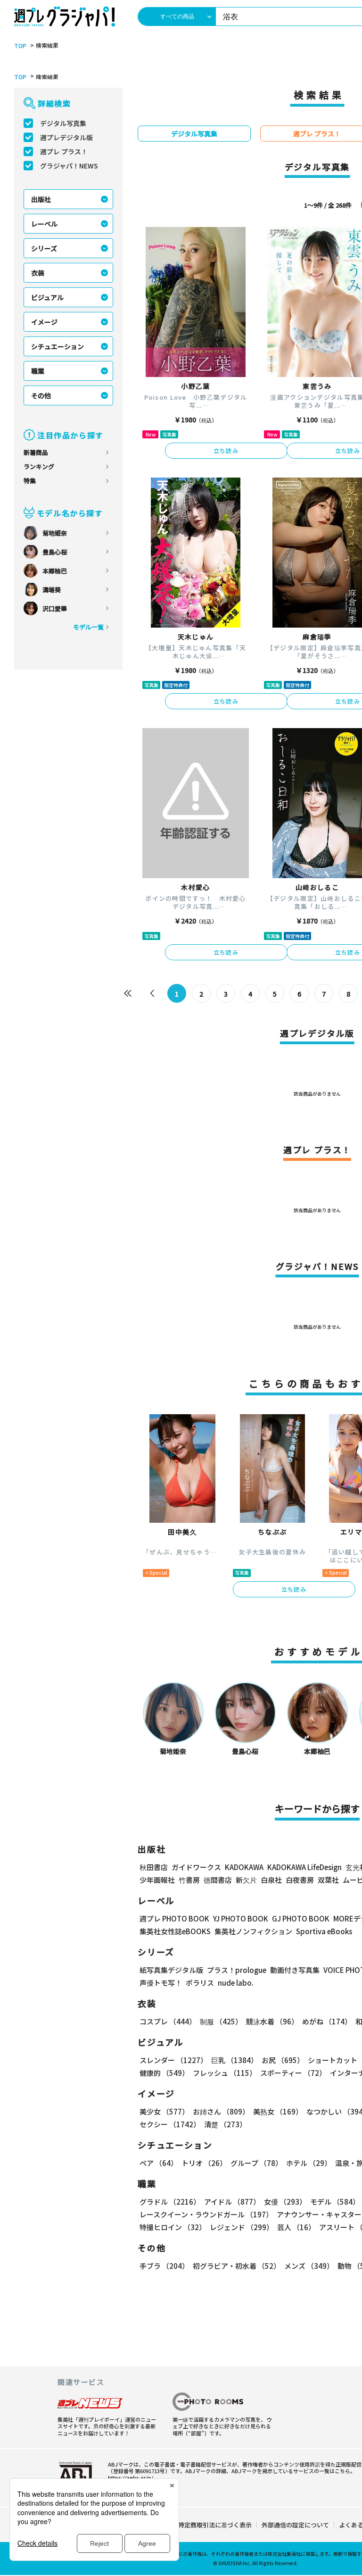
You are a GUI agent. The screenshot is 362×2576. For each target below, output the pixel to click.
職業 (38, 371)
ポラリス (200, 1983)
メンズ (309, 2266)
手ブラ (164, 2266)
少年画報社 (157, 1880)
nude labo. (236, 1983)
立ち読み (226, 450)
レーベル (44, 224)
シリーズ (44, 248)
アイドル (232, 2202)
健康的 (164, 2073)
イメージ (44, 322)
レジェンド (242, 2227)
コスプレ (168, 2021)
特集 (30, 481)
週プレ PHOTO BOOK (174, 1918)
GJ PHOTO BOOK (301, 1918)
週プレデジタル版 (66, 137)
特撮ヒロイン (173, 2227)
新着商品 (36, 452)
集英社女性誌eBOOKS (175, 1931)
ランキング (39, 466)
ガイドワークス (196, 1867)
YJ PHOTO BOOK (241, 1918)
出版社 (41, 199)
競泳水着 (272, 2021)
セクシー (170, 2124)
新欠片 (246, 1880)
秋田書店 (154, 1867)
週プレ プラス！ (64, 151)
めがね (327, 2021)
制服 (221, 2021)
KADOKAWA (244, 1867)
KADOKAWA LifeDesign (304, 1867)
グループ (256, 2163)
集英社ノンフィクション (253, 1931)
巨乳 (234, 2060)
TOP (20, 46)
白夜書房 (300, 1880)
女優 (285, 2202)
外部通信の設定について (295, 2525)
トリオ (204, 2163)
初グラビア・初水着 (237, 2266)
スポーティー (293, 2073)
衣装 (38, 273)
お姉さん (221, 2111)
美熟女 (278, 2111)
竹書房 (189, 1880)
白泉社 (271, 1880)
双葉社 (328, 1880)
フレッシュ (225, 2073)
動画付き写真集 (295, 1970)
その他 (41, 395)
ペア (159, 2163)
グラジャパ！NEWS (69, 166)
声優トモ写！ (161, 1983)
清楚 (225, 2124)
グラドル (170, 2202)
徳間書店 (218, 1880)
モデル (335, 2202)
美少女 (164, 2111)
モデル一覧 (88, 627)
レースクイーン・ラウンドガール (206, 2214)
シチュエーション (58, 346)
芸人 (296, 2227)
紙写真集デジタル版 (171, 1970)
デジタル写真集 (63, 123)
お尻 (283, 2060)
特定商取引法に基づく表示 (215, 2525)
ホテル (309, 2163)
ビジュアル (47, 297)
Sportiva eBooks (324, 1931)
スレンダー (173, 2060)
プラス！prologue (237, 1970)
